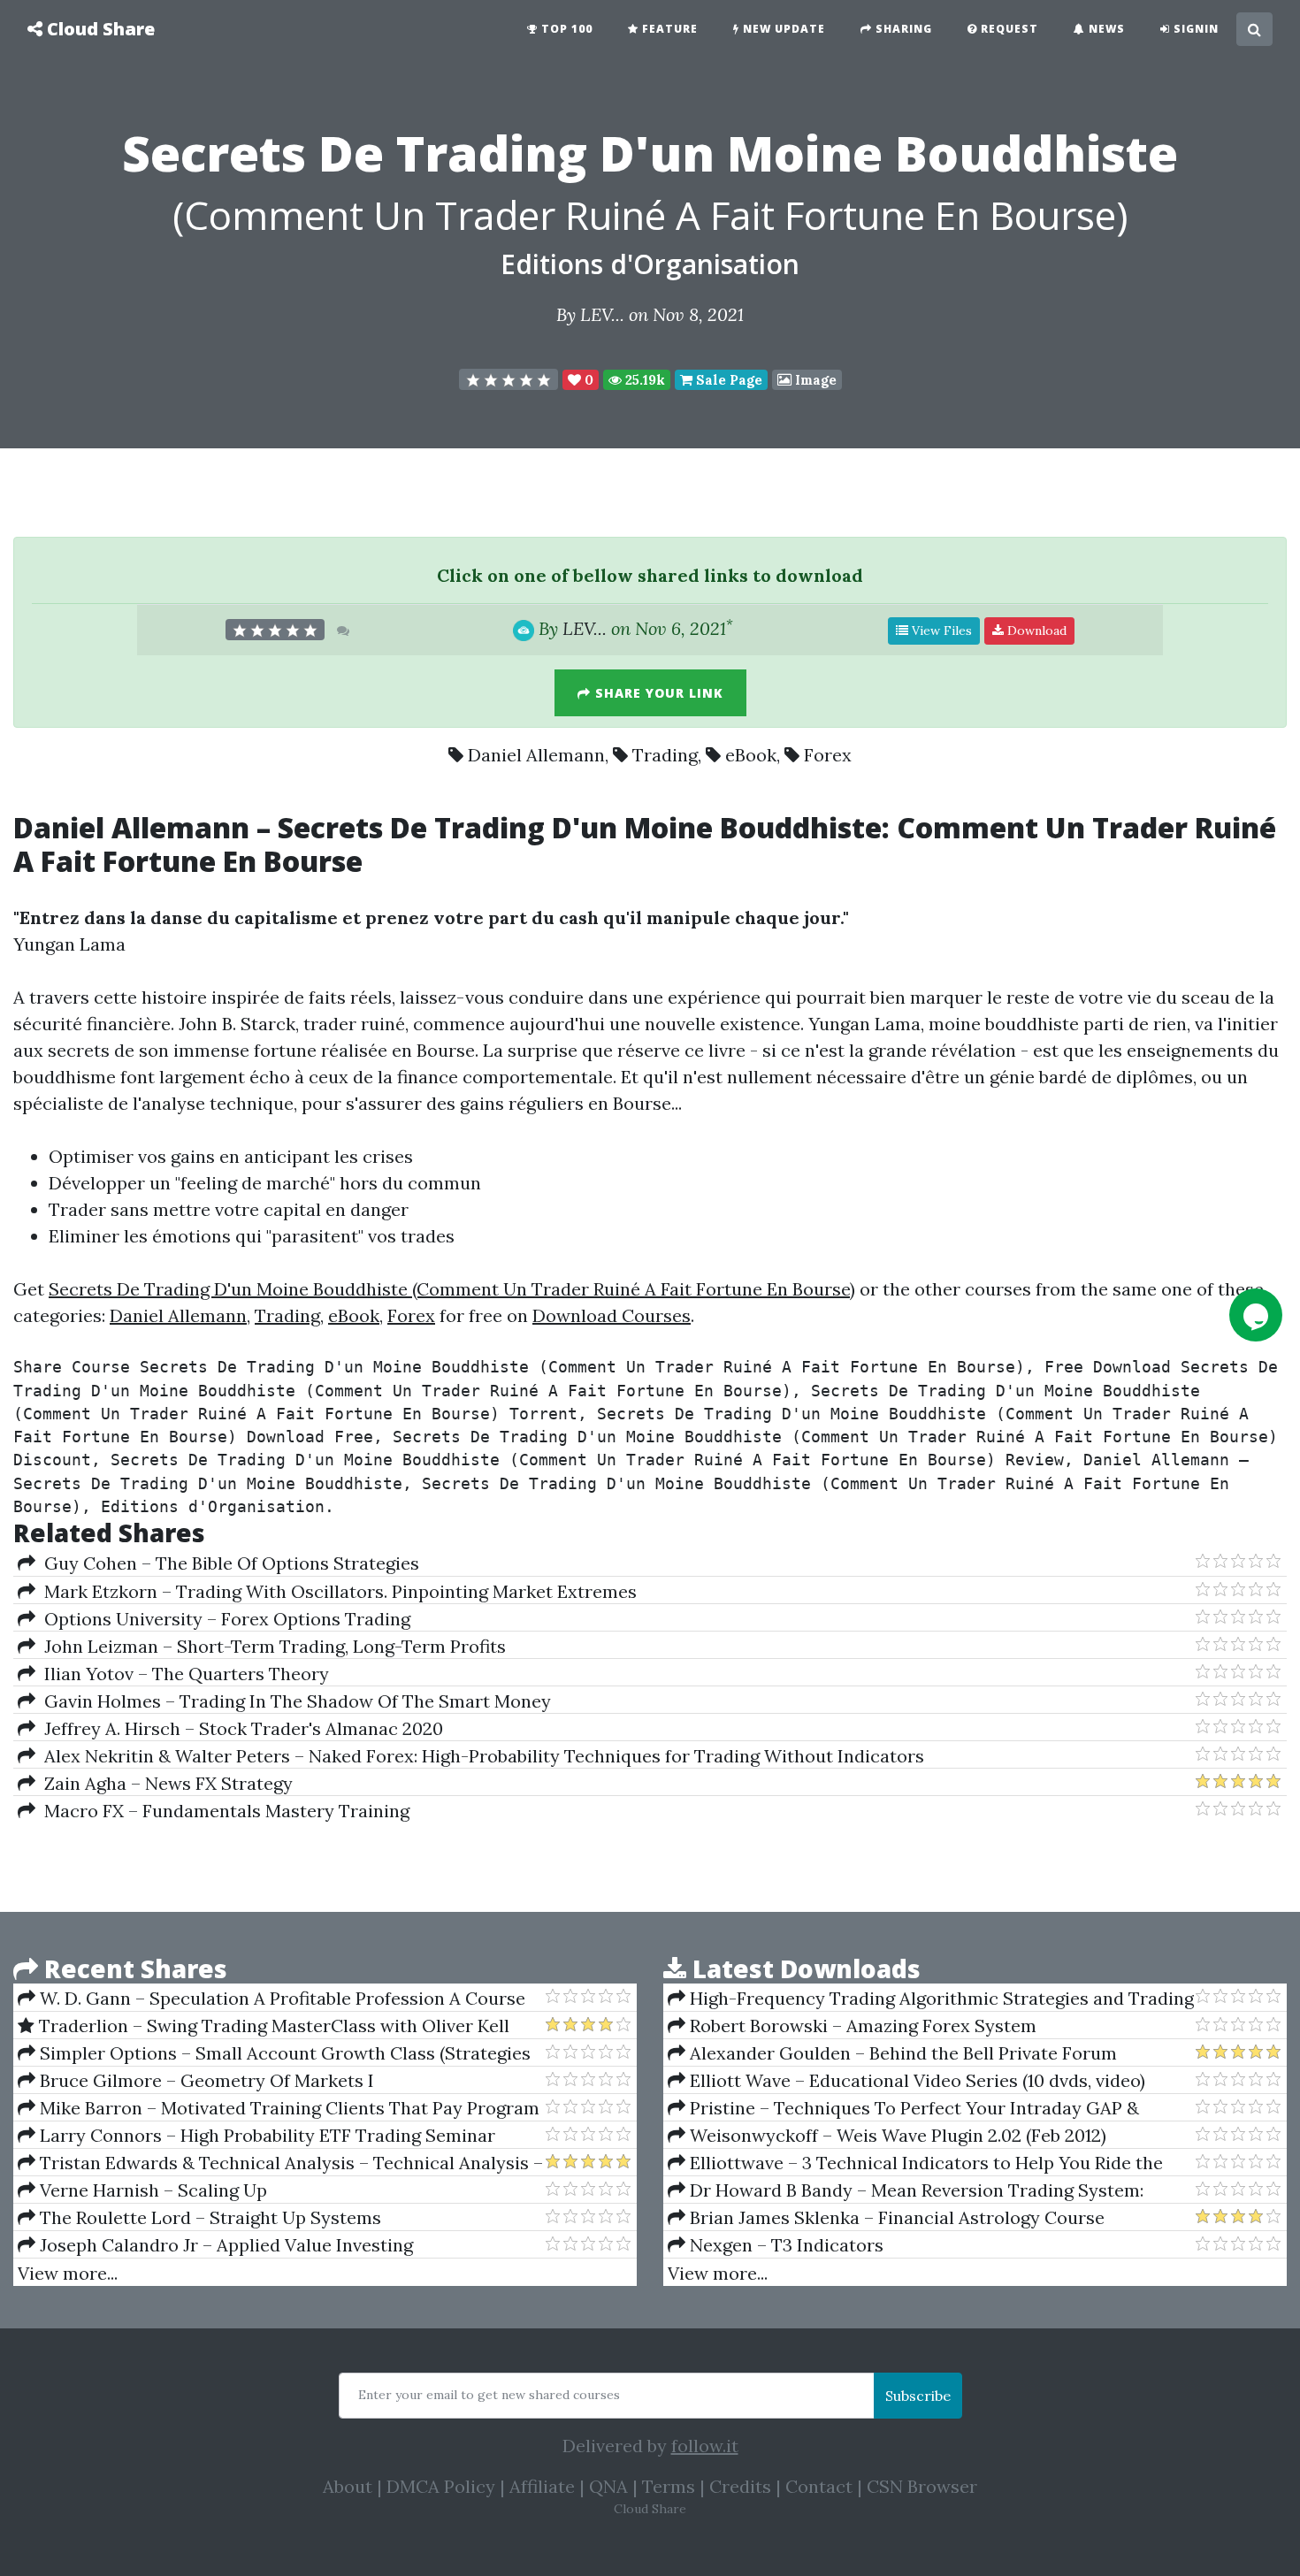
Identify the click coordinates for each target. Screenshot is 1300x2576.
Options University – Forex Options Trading (223, 1619)
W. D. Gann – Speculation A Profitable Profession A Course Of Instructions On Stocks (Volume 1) (271, 1999)
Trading (665, 755)
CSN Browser (922, 2486)
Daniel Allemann (536, 755)
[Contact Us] (1256, 1315)
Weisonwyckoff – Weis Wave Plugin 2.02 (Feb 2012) (896, 2135)
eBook (751, 755)
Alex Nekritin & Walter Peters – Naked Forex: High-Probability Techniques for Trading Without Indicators (480, 1756)
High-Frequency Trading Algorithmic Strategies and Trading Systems (931, 1999)
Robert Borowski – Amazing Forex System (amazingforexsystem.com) (852, 2026)
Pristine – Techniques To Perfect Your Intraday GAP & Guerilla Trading (903, 2108)
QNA (608, 2486)
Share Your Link (657, 693)
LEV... (602, 314)
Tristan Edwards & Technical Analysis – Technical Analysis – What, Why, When (280, 2163)
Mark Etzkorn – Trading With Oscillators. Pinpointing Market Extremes (336, 1591)
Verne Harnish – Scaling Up (151, 2190)
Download (1035, 631)
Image (814, 380)
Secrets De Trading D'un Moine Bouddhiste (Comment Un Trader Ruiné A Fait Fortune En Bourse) (452, 1289)
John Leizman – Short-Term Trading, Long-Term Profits (271, 1646)
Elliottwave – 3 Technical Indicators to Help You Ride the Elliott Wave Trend (915, 2163)
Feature (668, 29)
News (1105, 29)
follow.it (705, 2446)
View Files (940, 631)
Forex (828, 755)
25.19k (643, 380)
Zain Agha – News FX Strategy (164, 1783)
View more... (68, 2273)
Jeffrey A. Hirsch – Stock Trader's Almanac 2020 (239, 1728)
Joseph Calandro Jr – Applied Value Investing (224, 2245)
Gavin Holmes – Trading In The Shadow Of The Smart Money (293, 1701)
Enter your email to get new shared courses (489, 2395)
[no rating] (509, 379)
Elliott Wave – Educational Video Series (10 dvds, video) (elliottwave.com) (906, 2081)
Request (1008, 29)
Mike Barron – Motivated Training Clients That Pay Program (287, 2108)
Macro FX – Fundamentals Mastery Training (222, 1811)
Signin (1194, 29)
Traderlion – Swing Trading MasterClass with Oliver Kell (272, 2026)
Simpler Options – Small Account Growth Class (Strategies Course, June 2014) (274, 2053)
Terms (669, 2486)
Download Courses (612, 1315)
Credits (740, 2486)
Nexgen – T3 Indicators (784, 2245)
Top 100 (565, 29)
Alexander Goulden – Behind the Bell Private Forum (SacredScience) (892, 2053)
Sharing (902, 29)
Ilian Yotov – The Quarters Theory (182, 1674)
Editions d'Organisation (650, 264)
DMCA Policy (441, 2486)
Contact (819, 2486)
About (348, 2486)
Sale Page (727, 380)
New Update (782, 29)
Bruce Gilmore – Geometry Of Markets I (205, 2080)
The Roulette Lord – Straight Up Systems (208, 2217)
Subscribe (918, 2396)
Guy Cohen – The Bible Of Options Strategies (227, 1563)
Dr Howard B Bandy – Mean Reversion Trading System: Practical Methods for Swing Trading (906, 2190)
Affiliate (542, 2486)
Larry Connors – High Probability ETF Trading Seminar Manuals (256, 2136)
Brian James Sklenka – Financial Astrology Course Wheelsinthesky (886, 2218)
